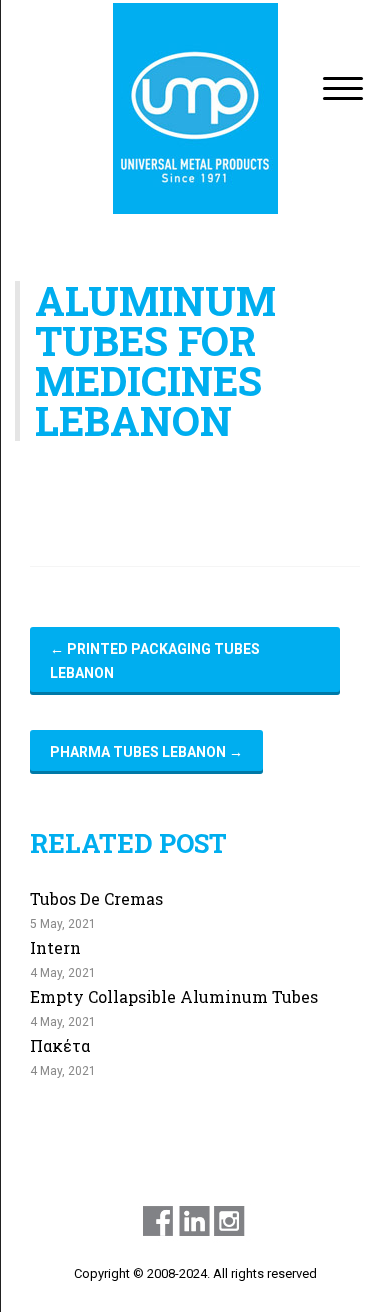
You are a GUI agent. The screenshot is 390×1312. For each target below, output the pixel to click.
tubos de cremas (96, 898)
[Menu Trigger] (343, 87)
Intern (55, 947)
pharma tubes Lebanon (146, 752)
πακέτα (60, 1045)
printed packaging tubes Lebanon (155, 661)
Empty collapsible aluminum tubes (174, 996)
